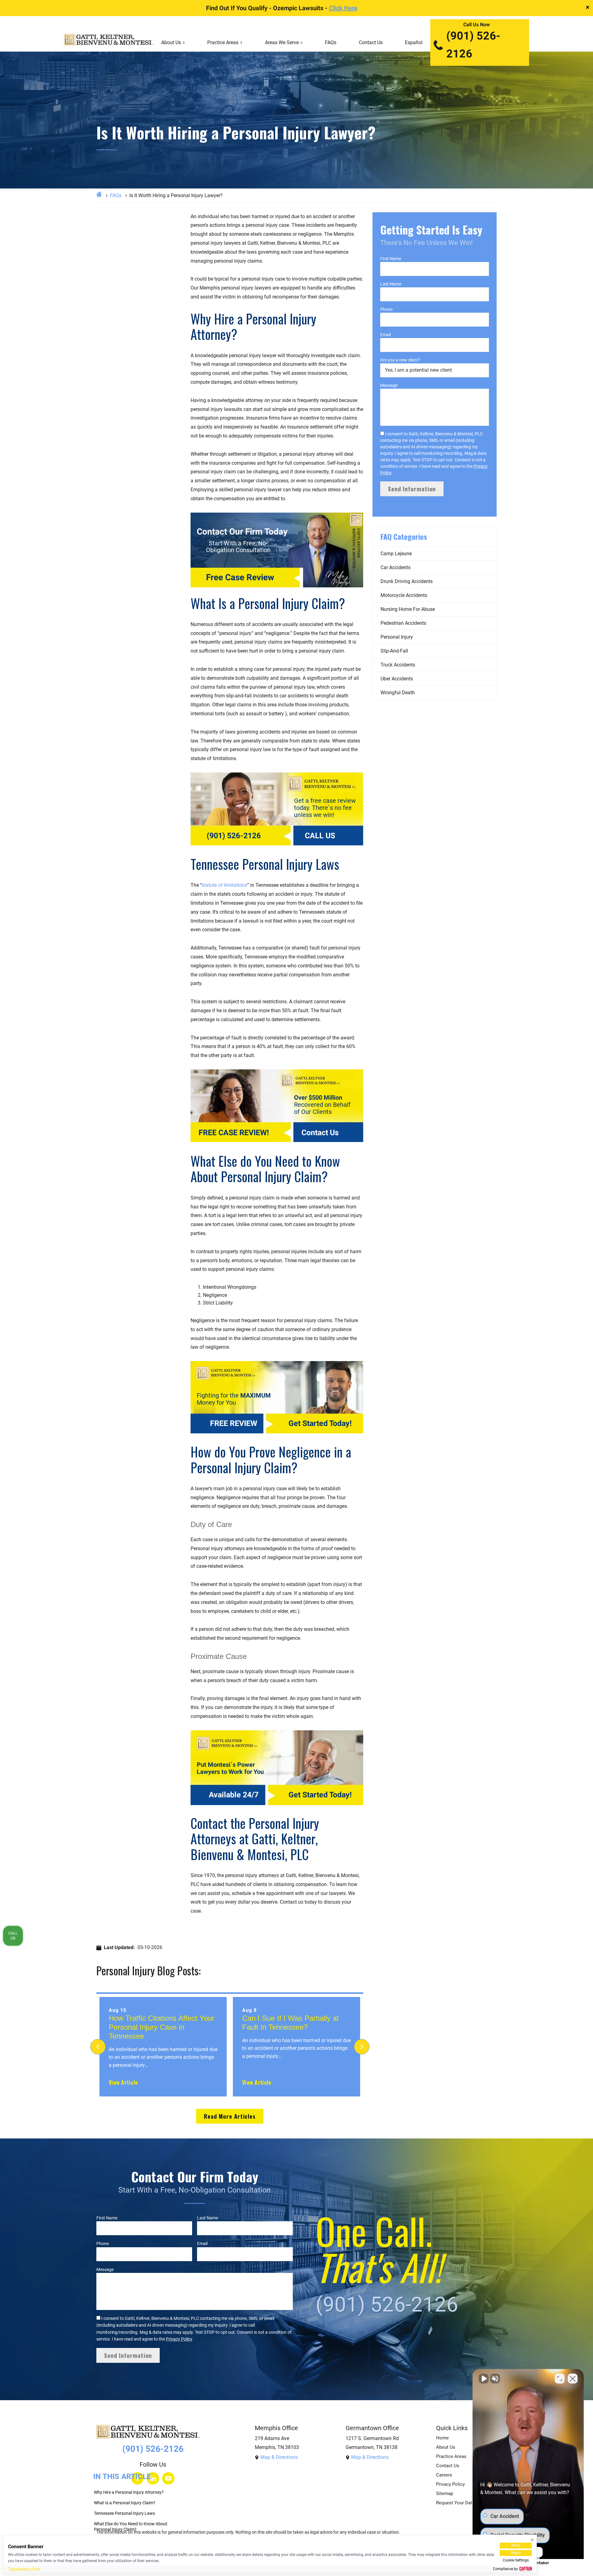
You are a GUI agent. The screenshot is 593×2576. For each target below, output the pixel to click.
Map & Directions (279, 2457)
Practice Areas (223, 42)
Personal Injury (397, 637)
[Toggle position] (560, 2379)
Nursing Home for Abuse (408, 609)
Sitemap (445, 2494)
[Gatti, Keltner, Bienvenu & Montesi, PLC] (109, 43)
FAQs (331, 42)
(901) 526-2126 (473, 45)
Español (414, 42)
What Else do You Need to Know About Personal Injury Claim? (131, 2527)
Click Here (343, 8)
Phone (386, 309)
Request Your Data (455, 2503)
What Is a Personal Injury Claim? (125, 2503)
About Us (171, 42)
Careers (444, 2475)
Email (385, 335)
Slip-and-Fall (394, 651)
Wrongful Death (398, 693)
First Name (391, 259)
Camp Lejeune (396, 554)
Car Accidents (395, 567)
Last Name (391, 284)
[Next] (362, 2047)
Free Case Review (240, 577)
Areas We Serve (282, 42)
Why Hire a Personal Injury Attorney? (129, 2492)
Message (389, 385)
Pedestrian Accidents (403, 623)
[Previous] (98, 2047)
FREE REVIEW (234, 1423)
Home (442, 2438)
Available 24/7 (234, 1795)
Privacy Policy (179, 2339)
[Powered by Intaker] (540, 2563)
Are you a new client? (400, 360)
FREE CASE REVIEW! (234, 1133)
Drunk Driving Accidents (407, 581)
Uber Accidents (397, 679)
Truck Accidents (398, 665)
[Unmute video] (484, 2379)
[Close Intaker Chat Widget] (573, 2379)
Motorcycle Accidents (404, 595)
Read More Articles (230, 2116)
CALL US (320, 836)
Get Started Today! (320, 1423)
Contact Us (371, 42)
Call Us (13, 1935)
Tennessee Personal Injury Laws (124, 2513)
